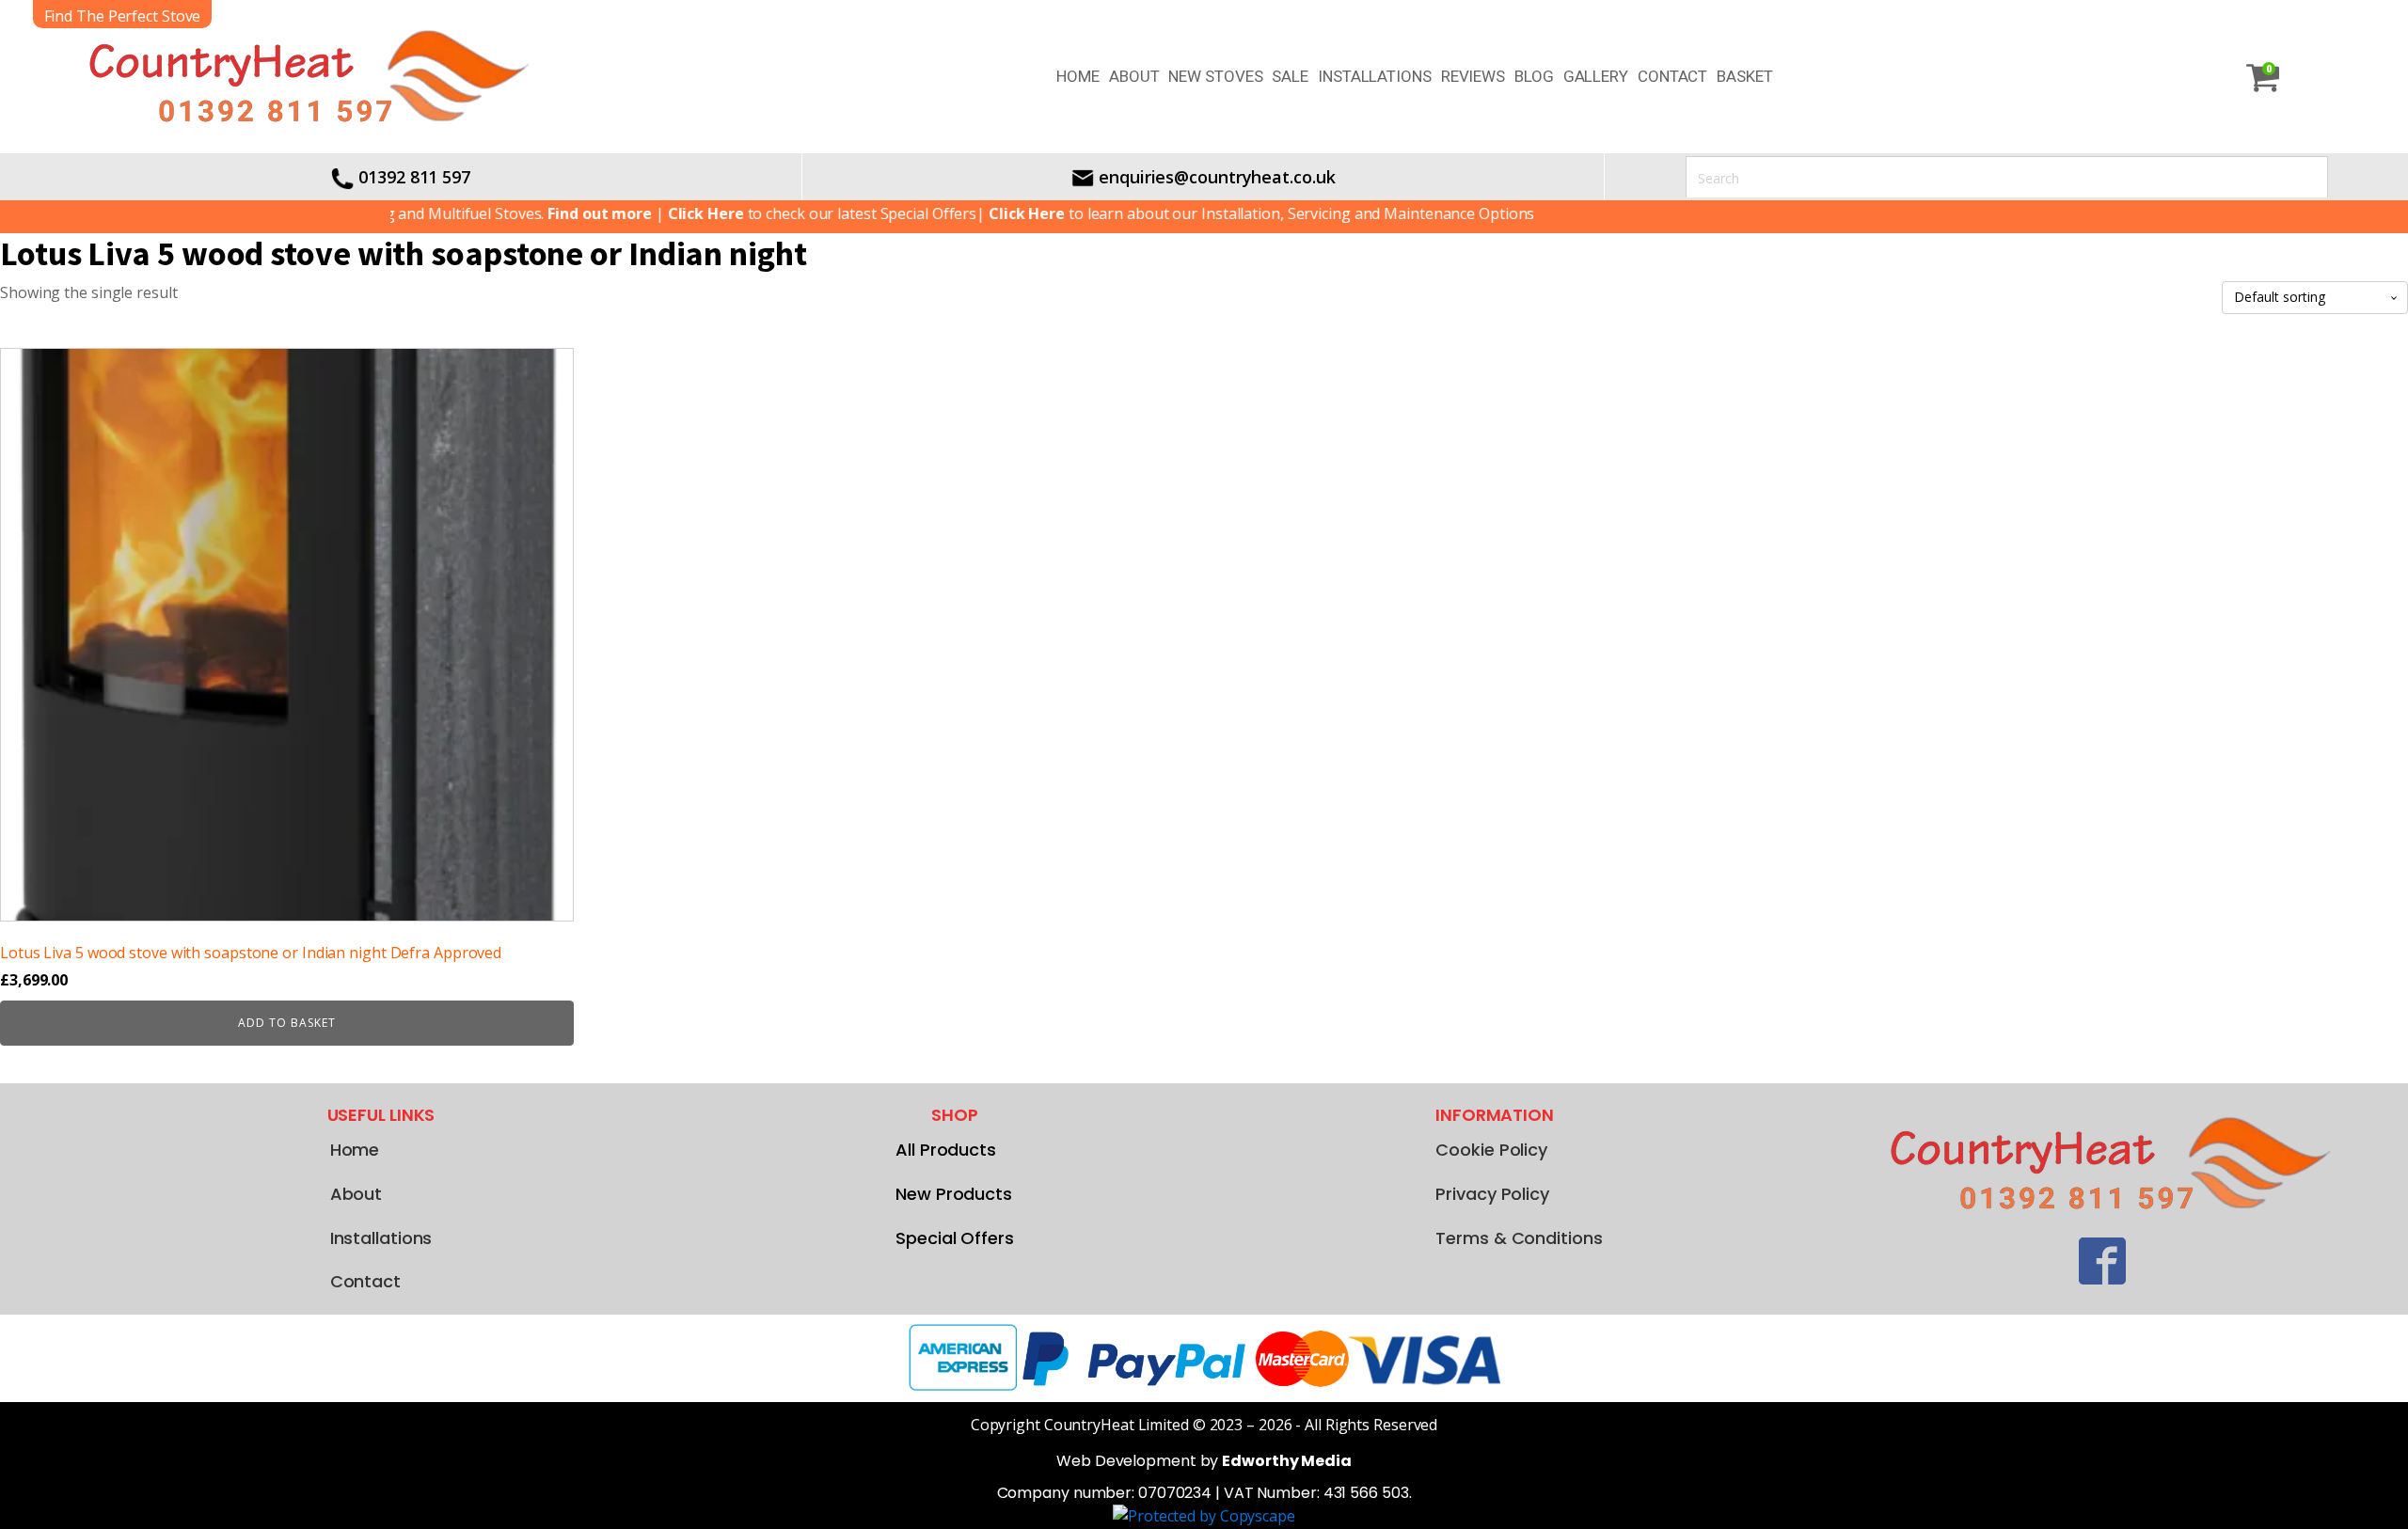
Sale (1290, 76)
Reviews (1473, 76)
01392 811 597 (414, 177)
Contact (1672, 76)
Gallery (1596, 76)
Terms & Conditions (1519, 1238)
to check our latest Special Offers (783, 213)
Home (1078, 76)
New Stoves (1215, 76)
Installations (1375, 76)
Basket (1744, 76)
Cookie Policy (1491, 1150)
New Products (954, 1194)
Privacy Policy (1492, 1194)
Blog (1534, 76)
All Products (946, 1150)
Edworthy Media (1287, 1461)
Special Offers (955, 1238)
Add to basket (287, 1023)
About (1134, 76)
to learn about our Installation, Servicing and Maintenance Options (1222, 213)
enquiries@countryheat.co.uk (1217, 177)
